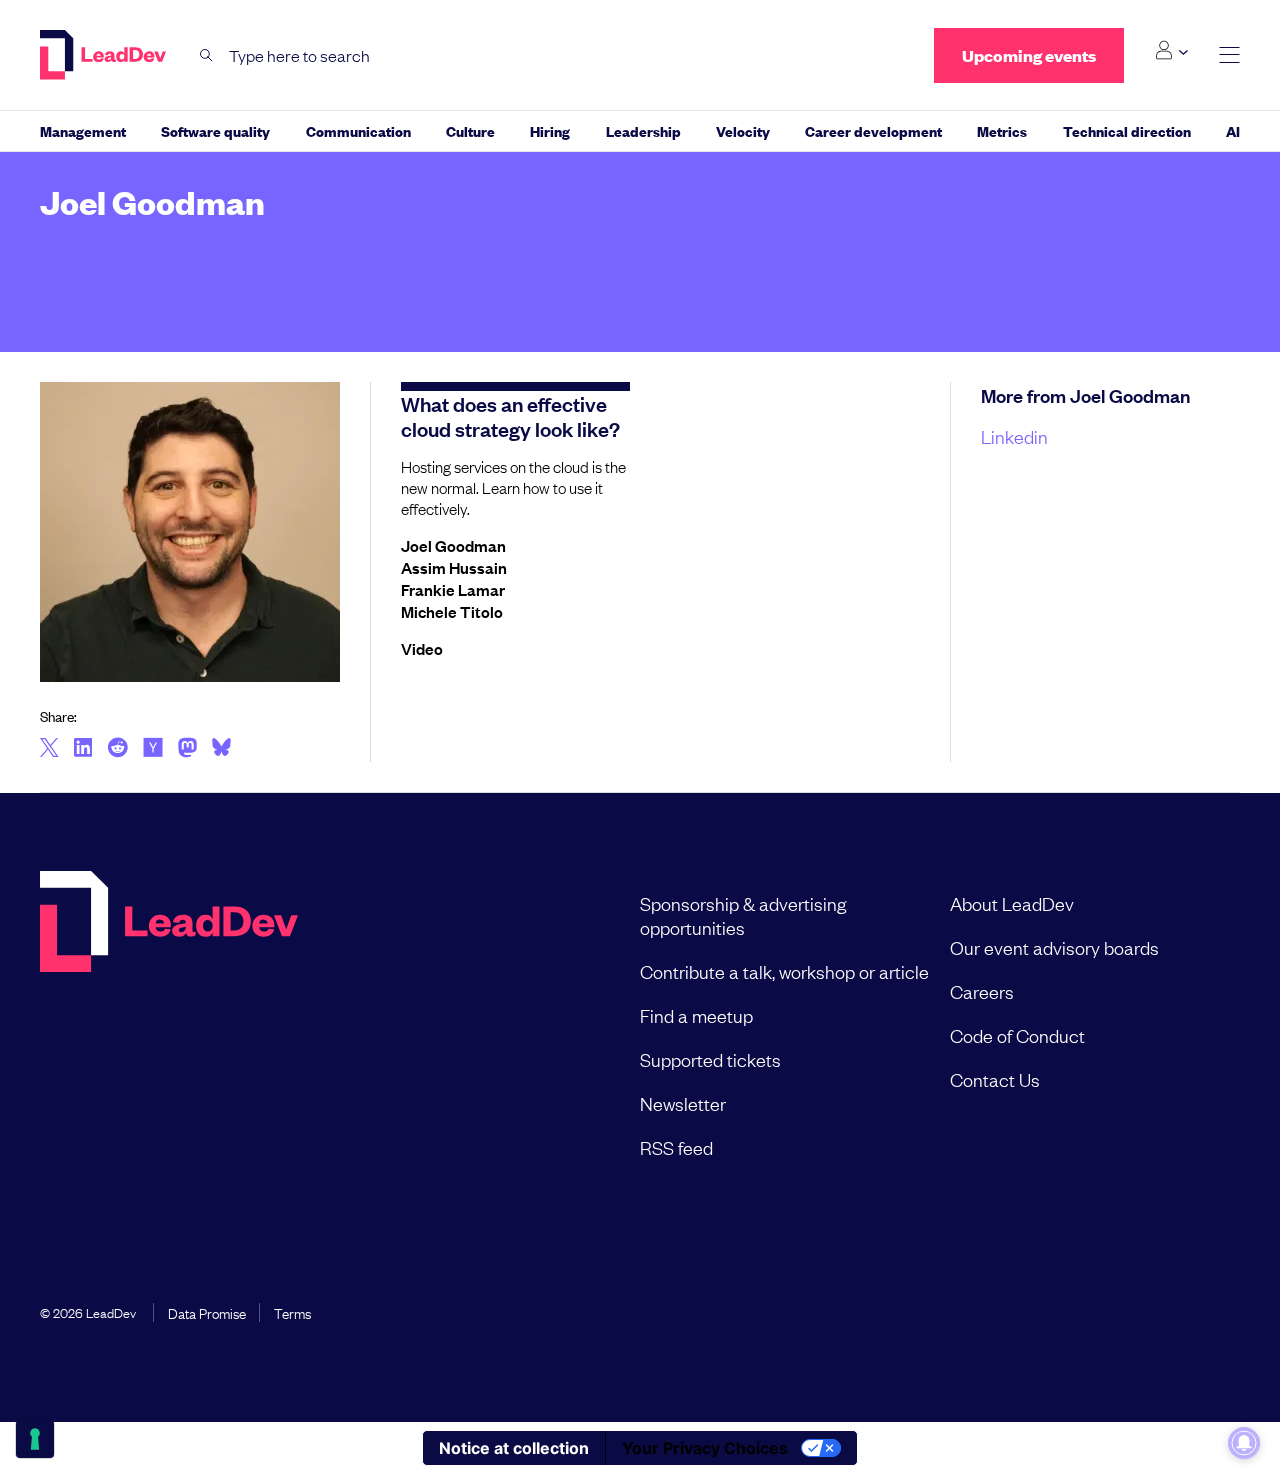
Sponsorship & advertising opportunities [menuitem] (743, 915)
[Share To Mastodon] (187, 750)
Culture (470, 130)
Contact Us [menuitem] (995, 1079)
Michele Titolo (452, 611)
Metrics (1002, 130)
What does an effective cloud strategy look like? (510, 415)
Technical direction (1127, 130)
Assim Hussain (454, 567)
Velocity (743, 130)
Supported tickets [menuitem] (710, 1059)
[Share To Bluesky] (221, 750)
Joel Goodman (453, 545)
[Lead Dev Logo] (105, 55)
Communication (358, 130)
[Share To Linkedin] (83, 749)
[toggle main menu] (1229, 55)
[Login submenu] (1171, 51)
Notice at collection (514, 1448)
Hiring (550, 130)
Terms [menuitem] (292, 1312)
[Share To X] (49, 749)
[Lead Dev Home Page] (169, 1025)
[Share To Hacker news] (153, 749)
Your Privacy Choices (705, 1448)
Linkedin (1014, 436)
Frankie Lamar (453, 589)
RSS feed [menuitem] (676, 1147)
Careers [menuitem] (982, 991)
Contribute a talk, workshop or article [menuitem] (784, 971)
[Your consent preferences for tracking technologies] (35, 1439)
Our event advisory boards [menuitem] (1054, 947)
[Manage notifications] (1244, 1443)
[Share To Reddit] (117, 750)
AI (1233, 130)
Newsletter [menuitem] (683, 1103)
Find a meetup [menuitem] (696, 1015)
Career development (873, 130)
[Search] (206, 55)
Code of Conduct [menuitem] (1017, 1035)
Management (83, 130)
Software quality (215, 130)
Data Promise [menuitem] (207, 1312)
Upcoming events (1029, 55)
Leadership (643, 130)
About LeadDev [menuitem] (1012, 903)
